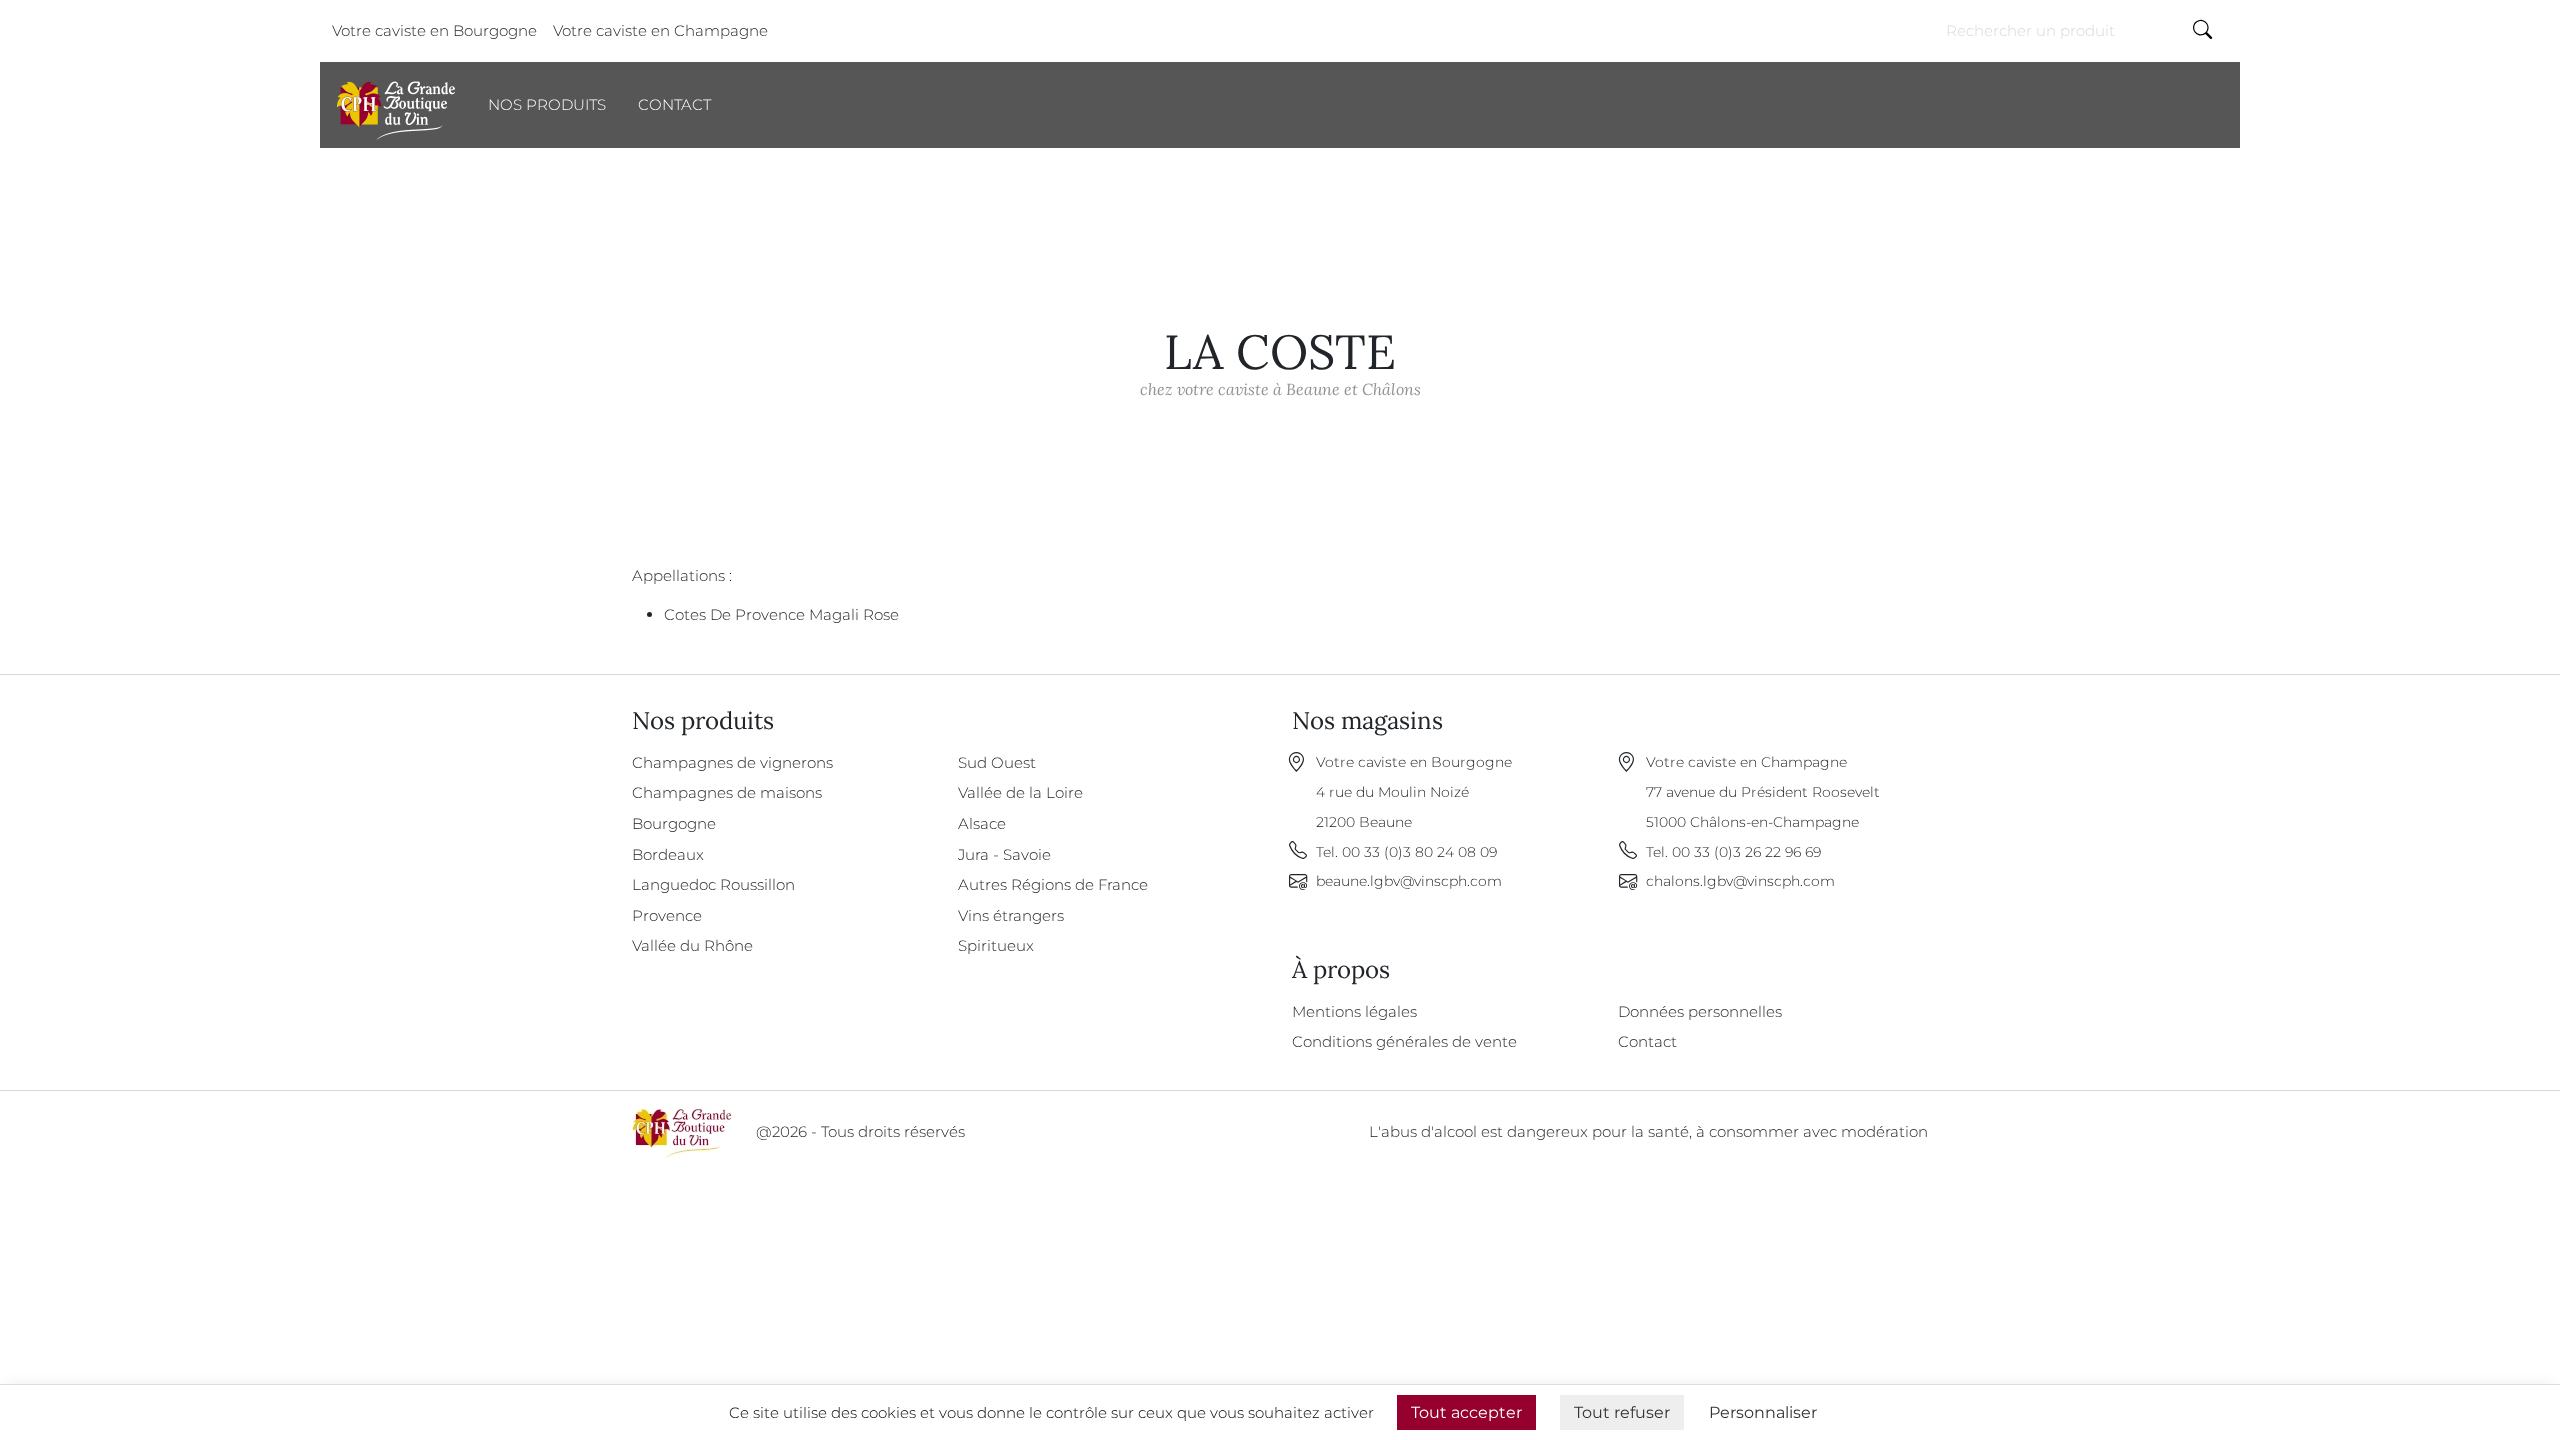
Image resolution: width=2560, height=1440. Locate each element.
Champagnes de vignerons (732, 762)
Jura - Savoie (1004, 854)
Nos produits (547, 104)
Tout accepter (1466, 1412)
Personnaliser (1763, 1412)
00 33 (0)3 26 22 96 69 (1746, 852)
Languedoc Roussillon (713, 884)
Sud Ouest (997, 762)
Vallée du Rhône (692, 945)
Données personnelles (1700, 1011)
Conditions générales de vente (1404, 1041)
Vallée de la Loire (1020, 792)
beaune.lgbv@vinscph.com (1409, 881)
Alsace (982, 823)
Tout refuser (1622, 1412)
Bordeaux (668, 854)
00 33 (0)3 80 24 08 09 (1419, 852)
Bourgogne (674, 823)
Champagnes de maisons (727, 792)
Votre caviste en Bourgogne (434, 30)
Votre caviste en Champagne (660, 30)
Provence (667, 915)
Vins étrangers (1011, 915)
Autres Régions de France (1053, 884)
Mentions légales (1354, 1011)
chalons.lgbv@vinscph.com (1740, 881)
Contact (674, 104)
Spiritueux (996, 945)
